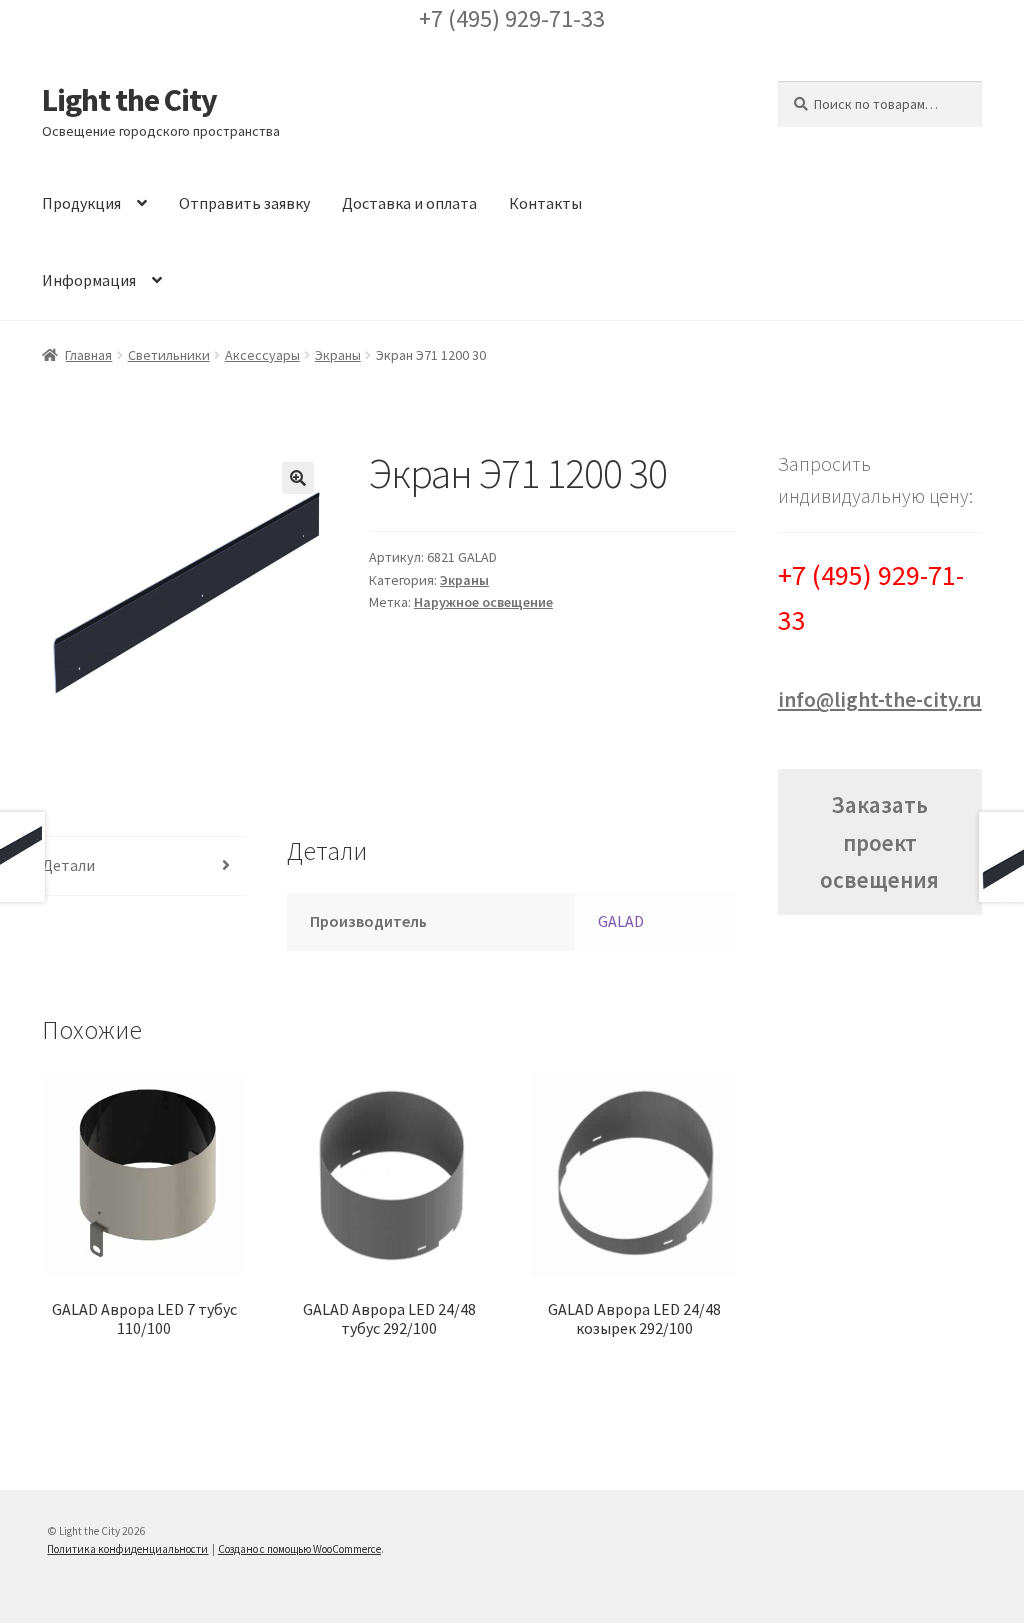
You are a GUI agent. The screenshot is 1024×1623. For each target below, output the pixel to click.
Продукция (81, 203)
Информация (89, 280)
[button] (298, 478)
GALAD (621, 921)
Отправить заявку (244, 203)
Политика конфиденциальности (127, 1549)
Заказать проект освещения (879, 841)
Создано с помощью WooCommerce (299, 1549)
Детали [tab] (68, 865)
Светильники (169, 355)
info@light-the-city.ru (880, 699)
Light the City (129, 100)
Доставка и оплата (409, 203)
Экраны (338, 355)
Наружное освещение (483, 602)
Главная (88, 355)
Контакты (545, 203)
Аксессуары (262, 355)
